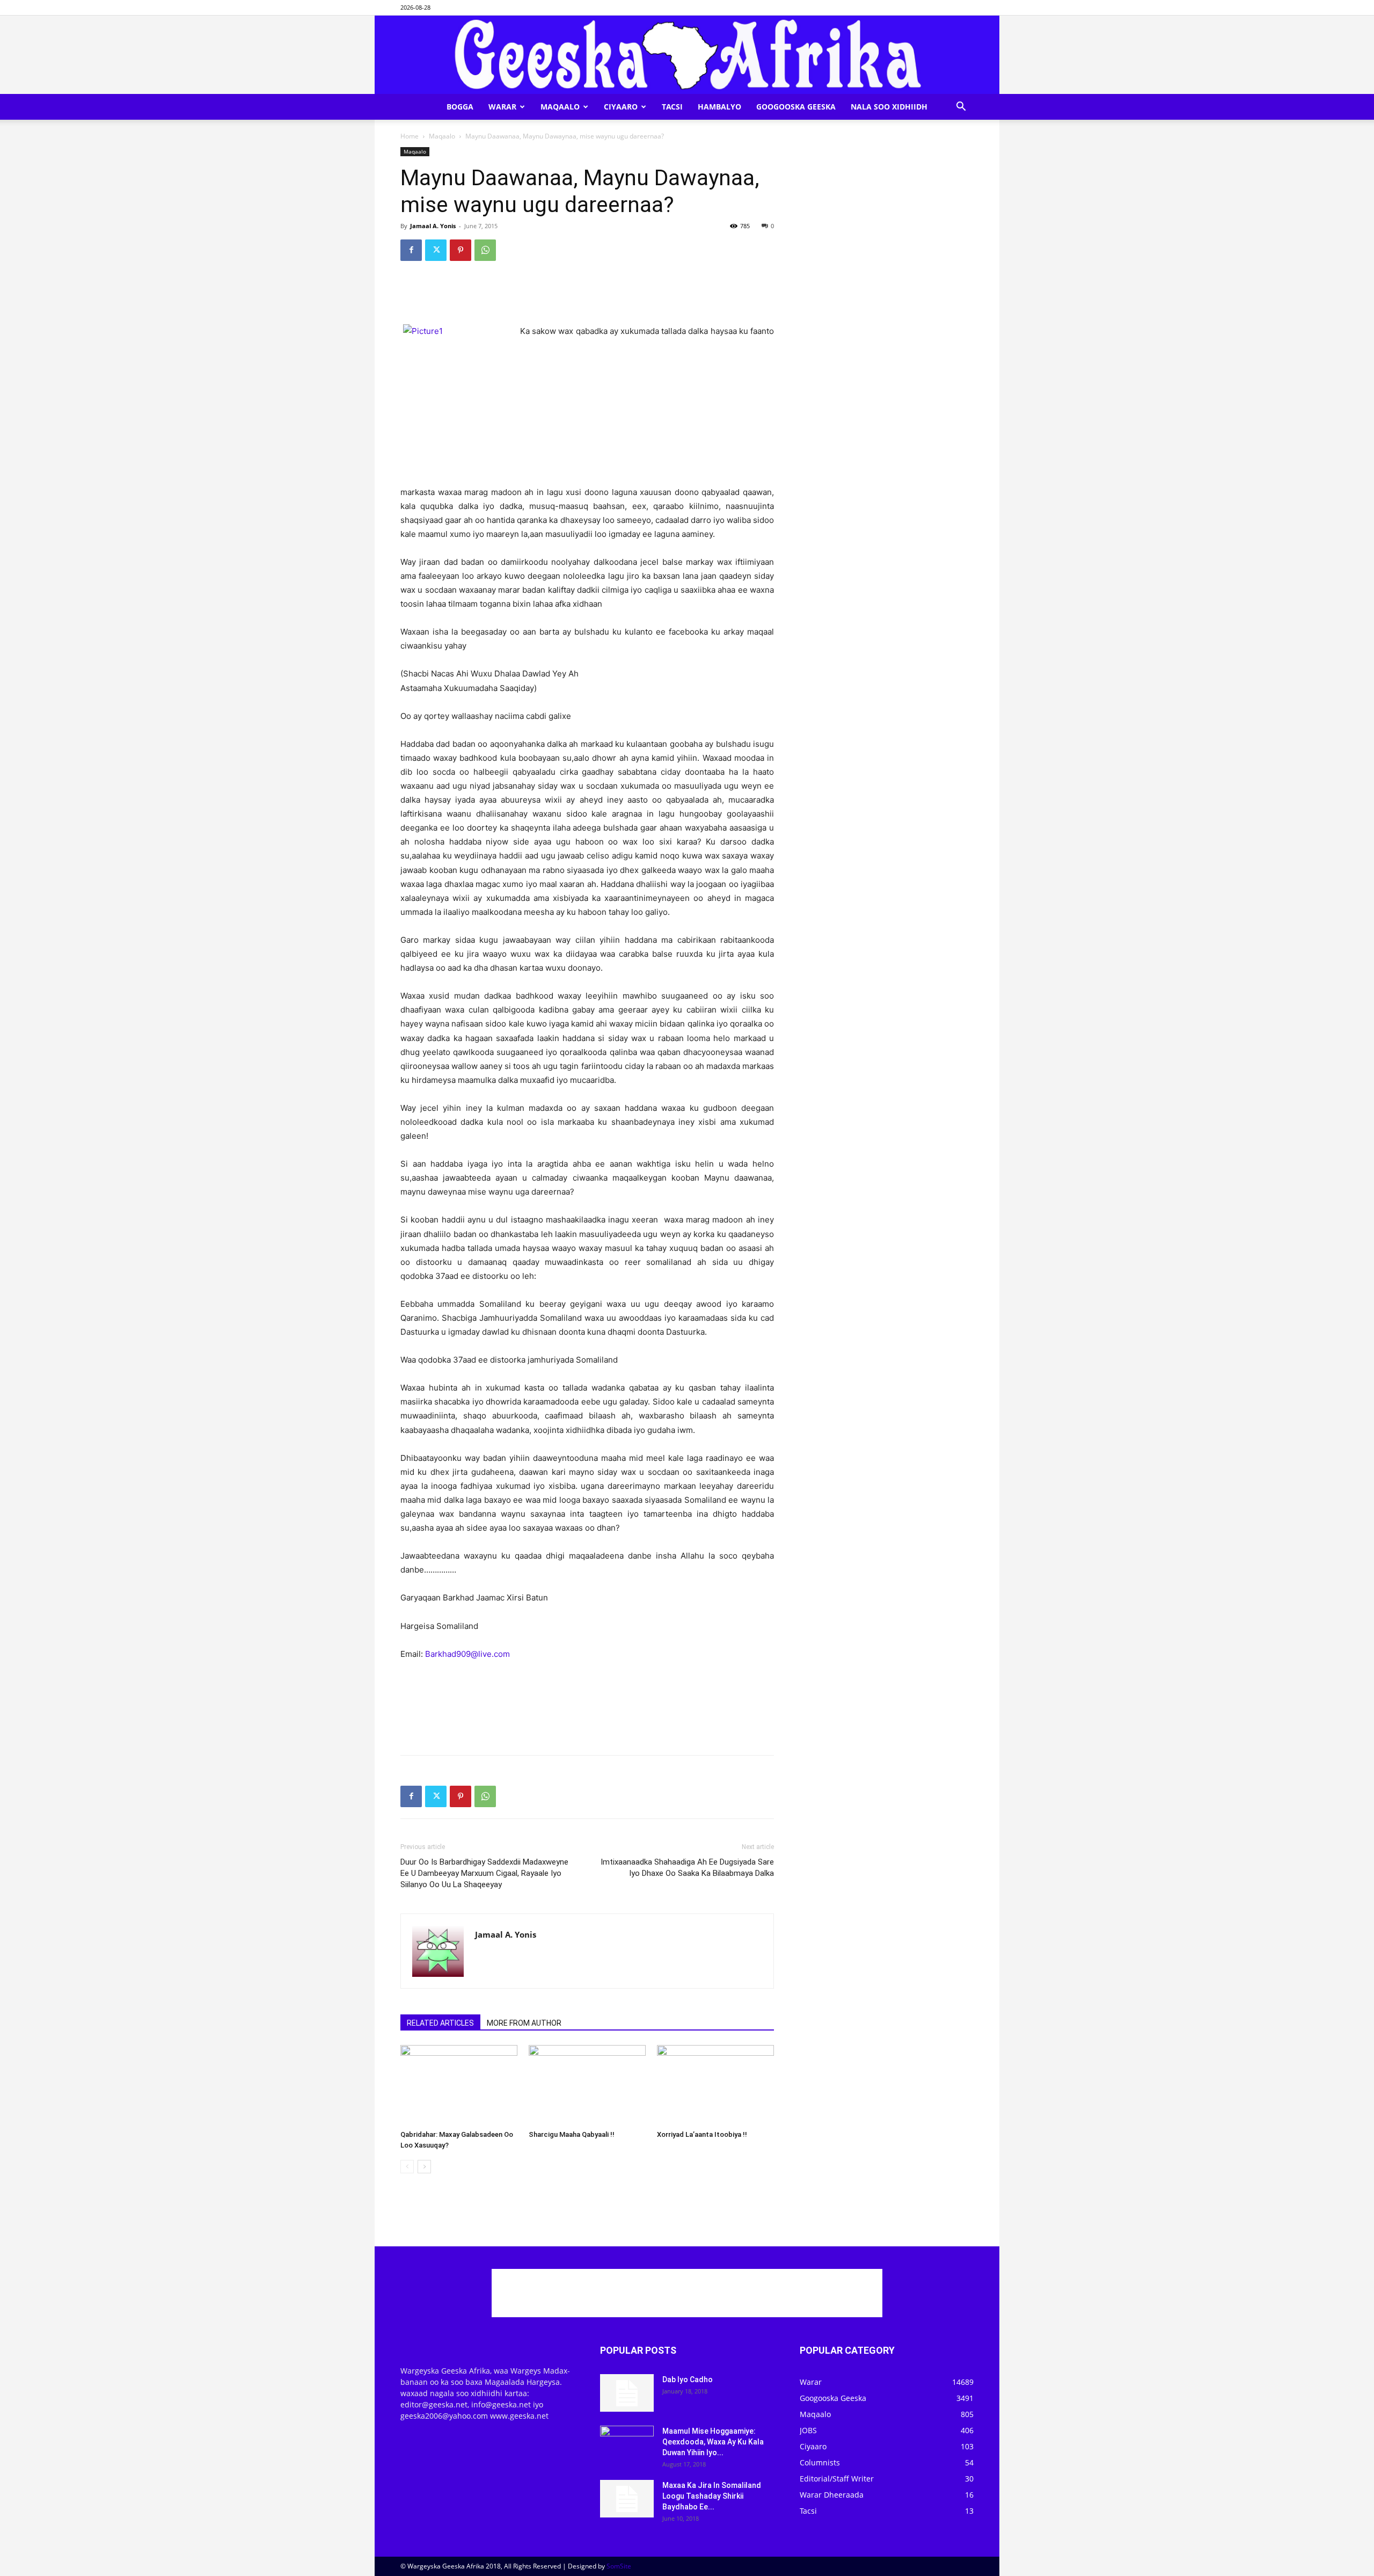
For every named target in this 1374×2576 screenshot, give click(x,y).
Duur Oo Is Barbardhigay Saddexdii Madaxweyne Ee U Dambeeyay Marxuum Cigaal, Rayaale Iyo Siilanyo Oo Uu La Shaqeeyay (484, 1873)
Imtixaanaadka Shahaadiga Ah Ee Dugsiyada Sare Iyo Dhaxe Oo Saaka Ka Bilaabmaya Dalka (687, 1868)
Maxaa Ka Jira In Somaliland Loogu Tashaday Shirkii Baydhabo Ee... (712, 2496)
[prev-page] (407, 2167)
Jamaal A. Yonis (433, 226)
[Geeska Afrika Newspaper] (687, 55)
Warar (502, 107)
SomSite (619, 2566)
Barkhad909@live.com (467, 1654)
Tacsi (672, 107)
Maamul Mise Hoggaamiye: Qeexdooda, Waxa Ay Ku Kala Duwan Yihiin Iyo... (713, 2442)
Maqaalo (560, 107)
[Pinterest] (461, 250)
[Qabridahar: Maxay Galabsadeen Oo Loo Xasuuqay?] (459, 2085)
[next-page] (424, 2167)
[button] (961, 108)
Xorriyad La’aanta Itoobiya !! (702, 2134)
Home (410, 136)
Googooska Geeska (796, 107)
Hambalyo (719, 107)
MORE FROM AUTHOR (524, 2023)
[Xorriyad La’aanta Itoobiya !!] (715, 2085)
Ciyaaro (621, 107)
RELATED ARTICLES (440, 2023)
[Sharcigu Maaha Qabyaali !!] (587, 2085)
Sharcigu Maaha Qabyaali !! (572, 2134)
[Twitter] (436, 250)
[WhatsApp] (485, 250)
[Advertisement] (587, 297)
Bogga (460, 107)
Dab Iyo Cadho (688, 2379)
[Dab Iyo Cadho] (627, 2393)
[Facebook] (411, 250)
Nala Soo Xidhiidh (889, 107)
